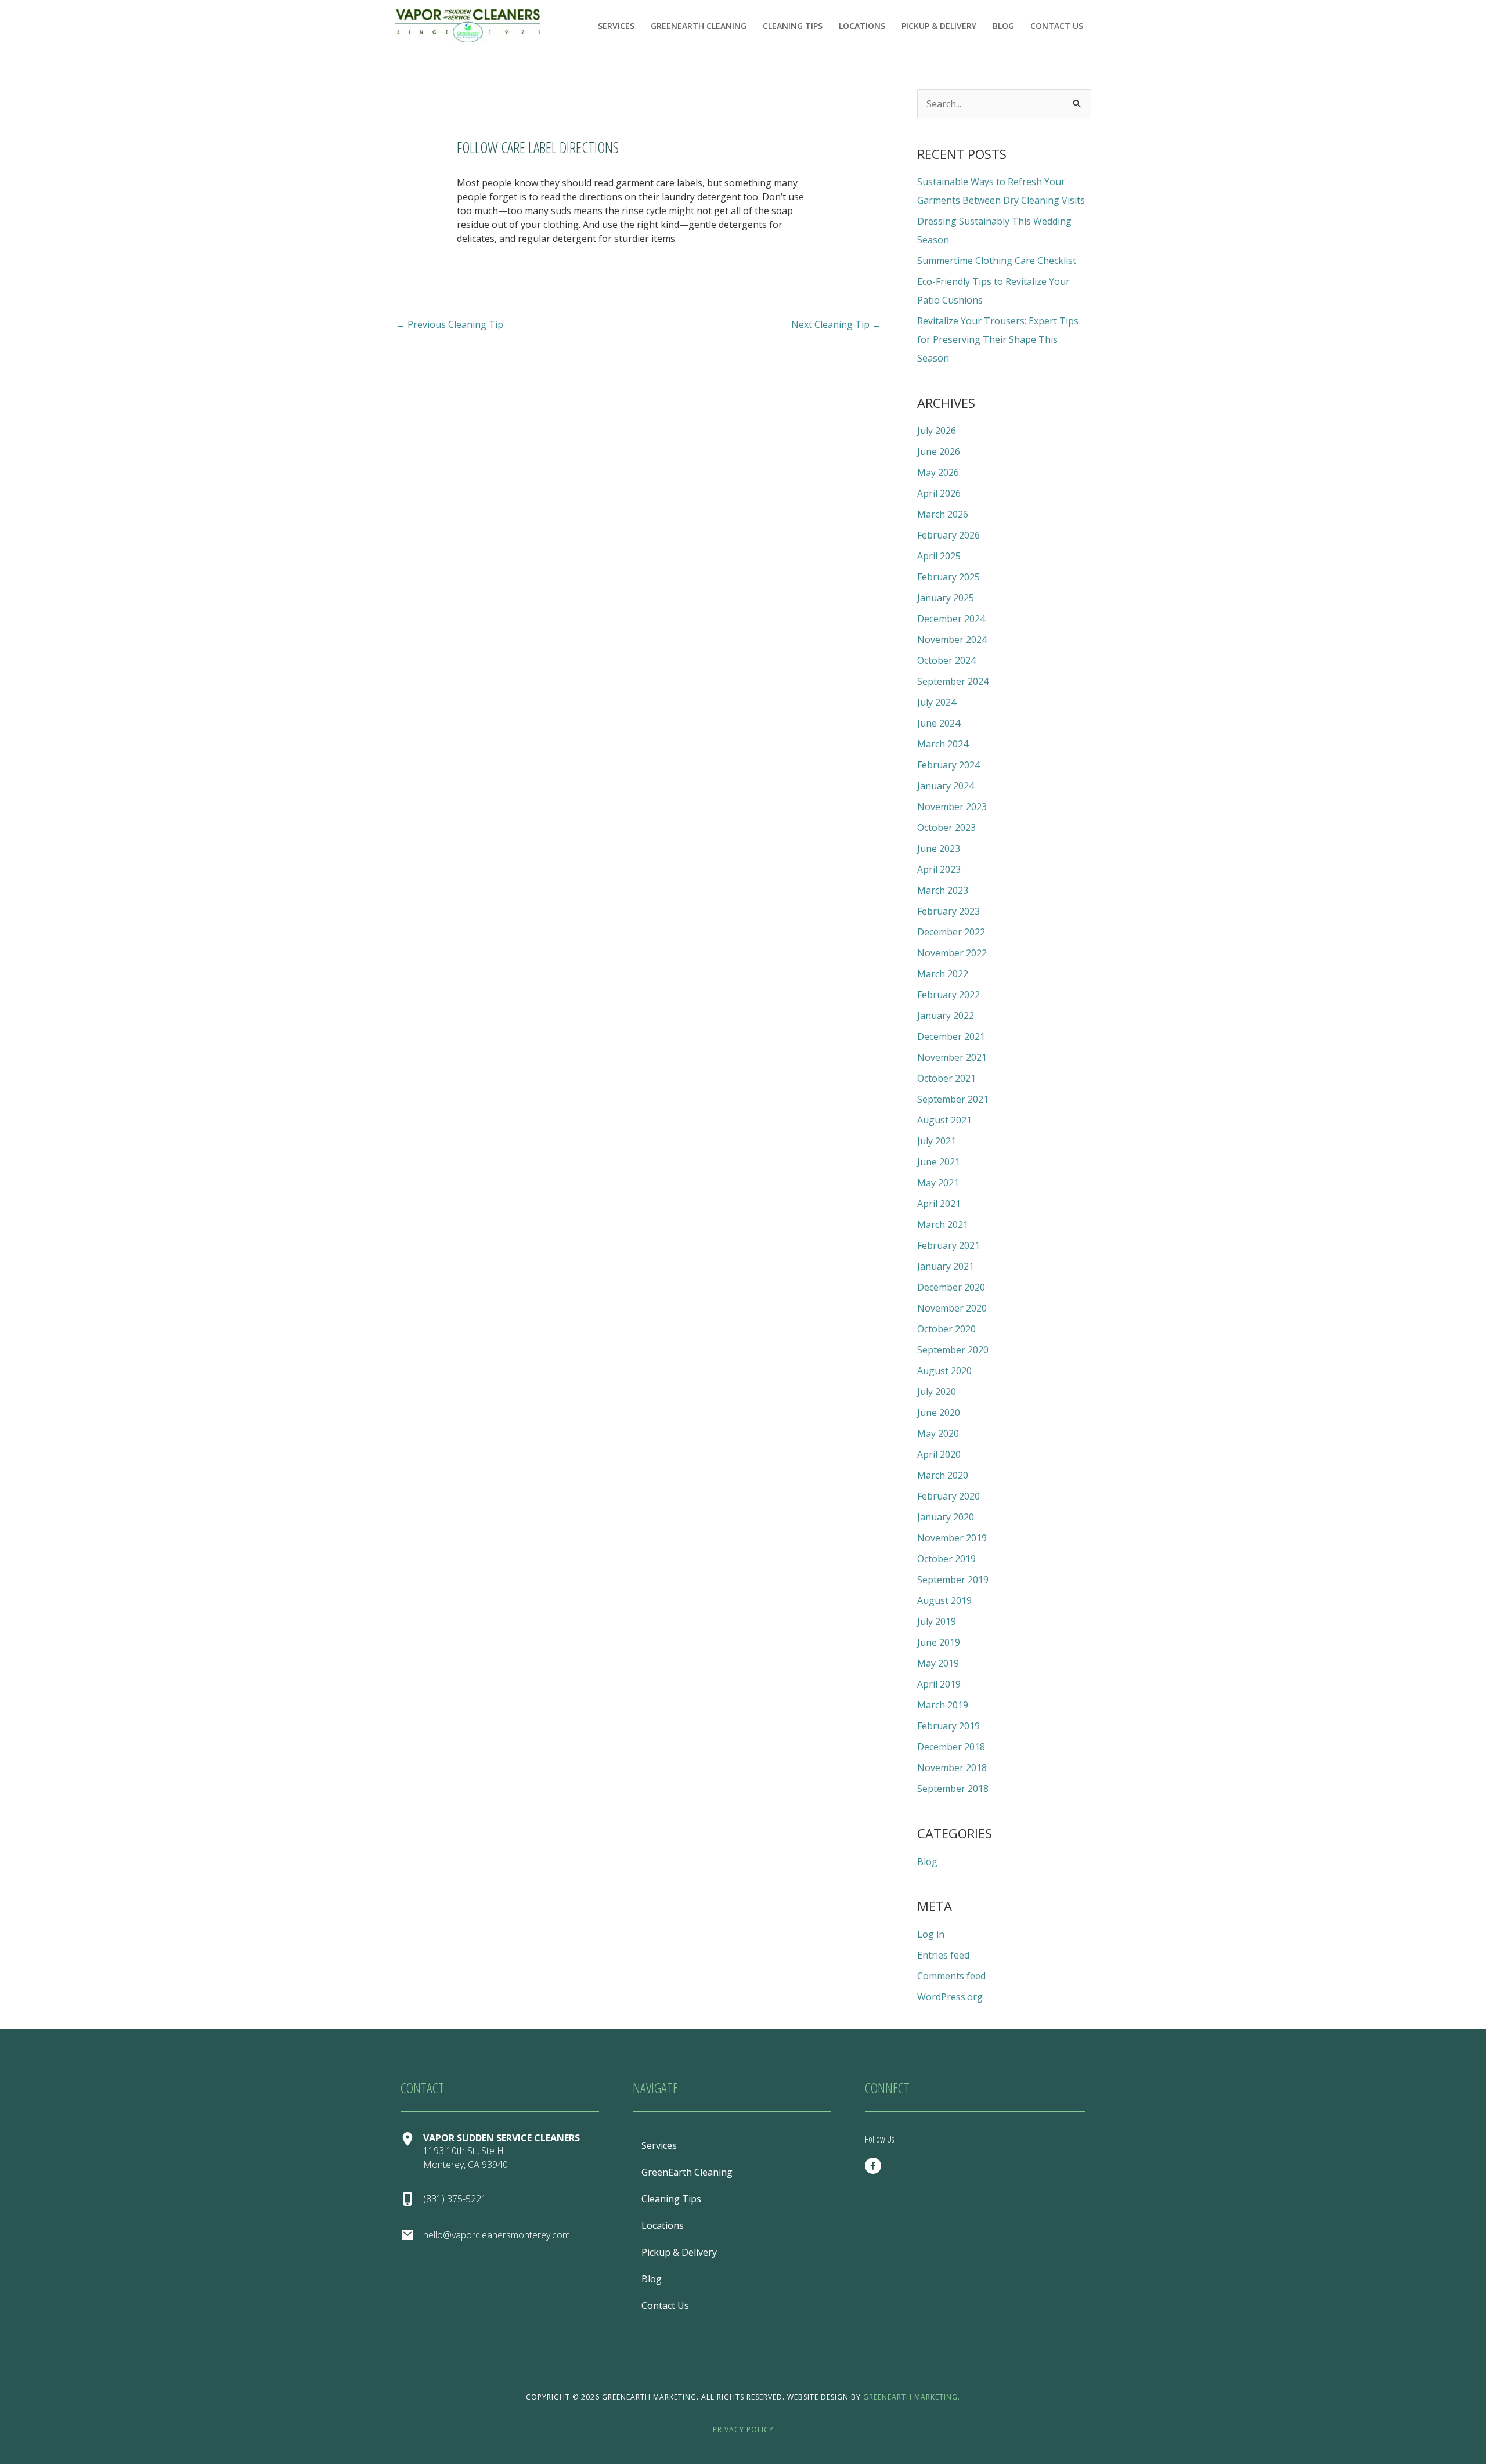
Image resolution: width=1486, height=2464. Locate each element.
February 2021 (948, 1245)
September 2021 (953, 1099)
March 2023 (943, 890)
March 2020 (943, 1475)
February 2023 (948, 911)
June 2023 (939, 848)
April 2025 (939, 556)
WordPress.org (950, 1997)
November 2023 (952, 807)
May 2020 (938, 1433)
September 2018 (953, 1789)
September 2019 (953, 1580)
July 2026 (937, 431)
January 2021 (946, 1266)
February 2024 (948, 765)
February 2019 (948, 1726)
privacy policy (743, 2429)
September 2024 (953, 681)
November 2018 (952, 1768)
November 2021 (952, 1057)
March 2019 (943, 1705)
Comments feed (951, 1976)
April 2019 (939, 1684)
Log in (931, 1934)
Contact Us (1057, 26)
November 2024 (952, 640)
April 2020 (939, 1454)
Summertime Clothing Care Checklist (997, 261)
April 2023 (939, 869)
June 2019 (939, 1642)
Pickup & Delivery (939, 26)
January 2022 (946, 1016)
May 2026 (938, 472)
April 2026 (939, 493)
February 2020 (948, 1496)
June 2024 (939, 723)
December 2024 (951, 619)
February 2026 (948, 535)
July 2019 (937, 1621)
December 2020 (951, 1287)
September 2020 (953, 1350)
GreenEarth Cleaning (699, 26)
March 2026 (943, 514)
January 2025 (946, 598)
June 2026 (939, 451)
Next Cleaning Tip (836, 324)
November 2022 (952, 953)
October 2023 (946, 828)
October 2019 (946, 1559)
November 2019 (952, 1538)
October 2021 (946, 1078)
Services (616, 26)
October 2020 (946, 1329)
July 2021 (937, 1141)
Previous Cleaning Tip (450, 324)
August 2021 (944, 1120)
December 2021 (951, 1036)
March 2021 (943, 1224)
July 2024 (937, 702)
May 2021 (938, 1183)
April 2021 (939, 1204)
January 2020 (946, 1517)
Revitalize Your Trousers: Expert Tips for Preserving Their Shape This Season (998, 339)
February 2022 (948, 995)
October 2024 (946, 660)
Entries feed (943, 1955)
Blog (1003, 26)
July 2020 (937, 1392)
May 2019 (938, 1663)
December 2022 (951, 932)
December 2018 (951, 1747)
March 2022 (943, 974)
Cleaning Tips (793, 26)
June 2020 (939, 1412)
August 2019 (944, 1600)
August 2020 (944, 1371)
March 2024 (943, 744)
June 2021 (939, 1162)
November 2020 (952, 1308)
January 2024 (946, 786)
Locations (862, 26)
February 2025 (948, 577)
